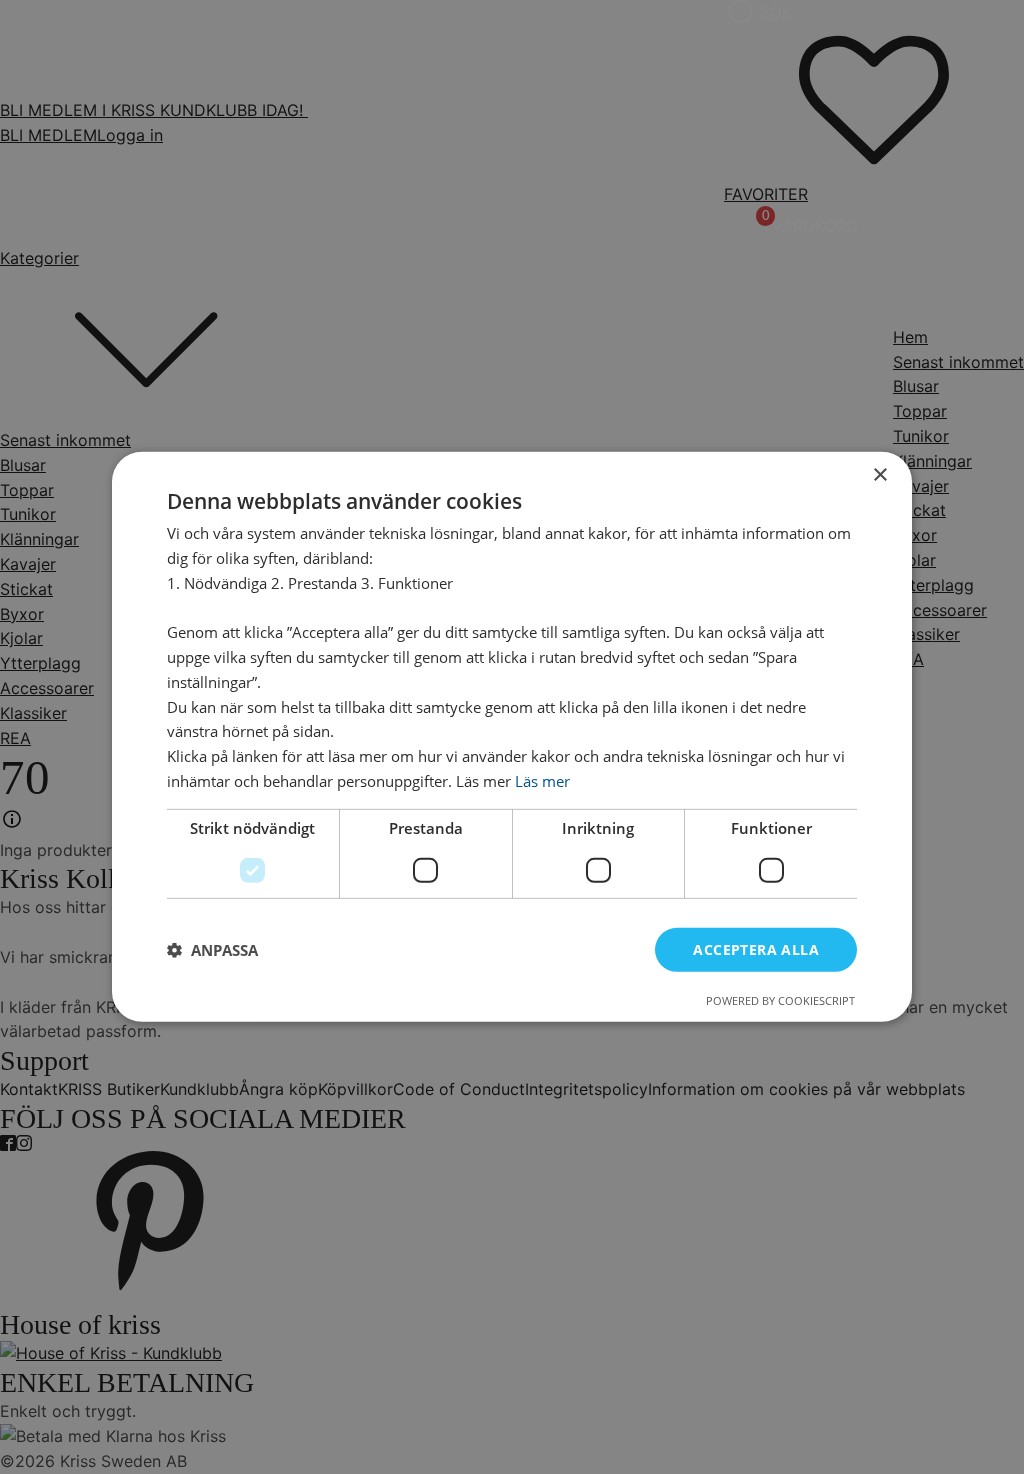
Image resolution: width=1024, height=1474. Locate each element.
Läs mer (542, 781)
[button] (212, 950)
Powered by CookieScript (780, 1000)
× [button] (879, 475)
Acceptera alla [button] (756, 948)
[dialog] (512, 737)
